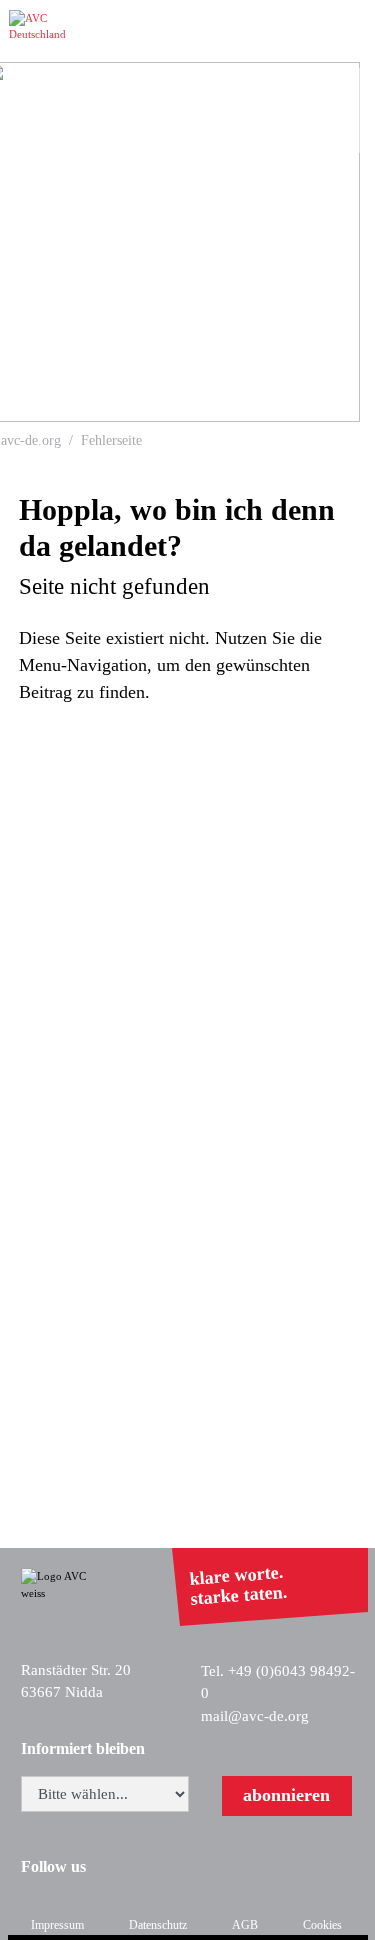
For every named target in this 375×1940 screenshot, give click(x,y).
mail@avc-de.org (255, 1716)
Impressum (57, 1925)
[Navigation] (351, 31)
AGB (245, 1925)
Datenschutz (158, 1925)
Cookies (322, 1925)
